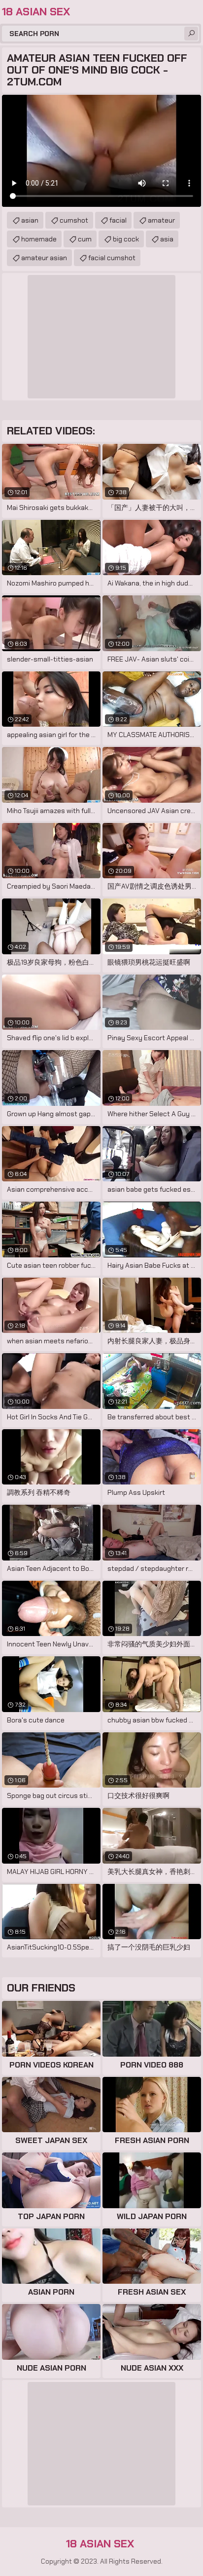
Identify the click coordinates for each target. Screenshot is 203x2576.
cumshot (74, 220)
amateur (161, 220)
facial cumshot (112, 258)
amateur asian (44, 258)
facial (118, 220)
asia (167, 239)
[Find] (191, 34)
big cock (126, 239)
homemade (39, 239)
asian (30, 220)
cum (85, 239)
